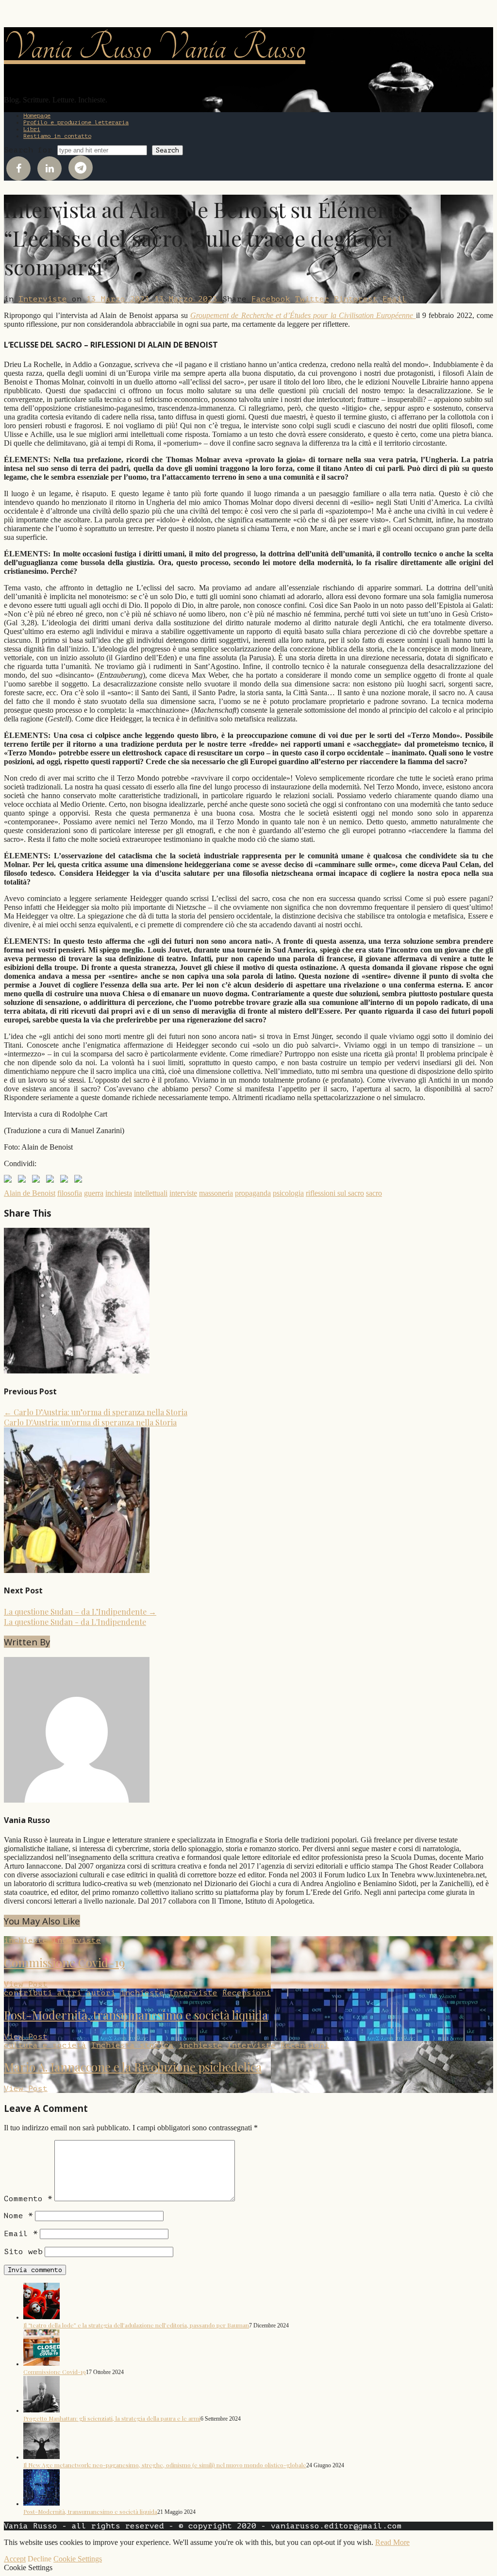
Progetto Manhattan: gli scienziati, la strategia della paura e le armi (112, 2418)
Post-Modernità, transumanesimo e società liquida (136, 2015)
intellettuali (151, 1193)
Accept (15, 2559)
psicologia (288, 1193)
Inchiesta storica (133, 2045)
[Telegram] (81, 167)
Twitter (312, 299)
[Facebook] (18, 168)
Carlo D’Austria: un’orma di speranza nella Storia (96, 1412)
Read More (392, 2542)
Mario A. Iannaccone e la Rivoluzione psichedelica (133, 2067)
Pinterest (356, 299)
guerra (94, 1193)
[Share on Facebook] (10, 1181)
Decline (40, 2559)
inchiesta (119, 1193)
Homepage (37, 116)
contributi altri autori (60, 1993)
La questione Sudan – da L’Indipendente (80, 1612)
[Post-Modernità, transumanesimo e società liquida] (41, 2503)
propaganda (253, 1193)
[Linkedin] (50, 168)
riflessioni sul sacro (335, 1193)
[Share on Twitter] (24, 1181)
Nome (18, 2216)
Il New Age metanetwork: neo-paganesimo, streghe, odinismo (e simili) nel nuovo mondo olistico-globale (165, 2465)
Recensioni (247, 1993)
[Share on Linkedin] (66, 1181)
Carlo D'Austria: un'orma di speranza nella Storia (90, 1422)
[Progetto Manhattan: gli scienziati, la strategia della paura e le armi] (41, 2410)
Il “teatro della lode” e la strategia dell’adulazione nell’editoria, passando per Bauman (136, 2325)
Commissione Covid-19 (64, 1962)
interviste (183, 1193)
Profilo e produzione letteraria (76, 122)
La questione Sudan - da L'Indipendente (75, 1622)
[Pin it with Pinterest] (52, 1181)
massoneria (216, 1193)
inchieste (26, 1940)
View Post (26, 1984)
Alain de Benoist (30, 1193)
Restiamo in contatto (57, 136)
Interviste (43, 299)
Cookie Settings (78, 2559)
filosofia (70, 1193)
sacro (374, 1193)
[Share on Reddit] (38, 1181)
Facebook (271, 299)
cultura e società (45, 2045)
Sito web (23, 2252)
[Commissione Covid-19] (41, 2363)
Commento (28, 2199)
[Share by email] (80, 1181)
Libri (32, 129)
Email (395, 299)
